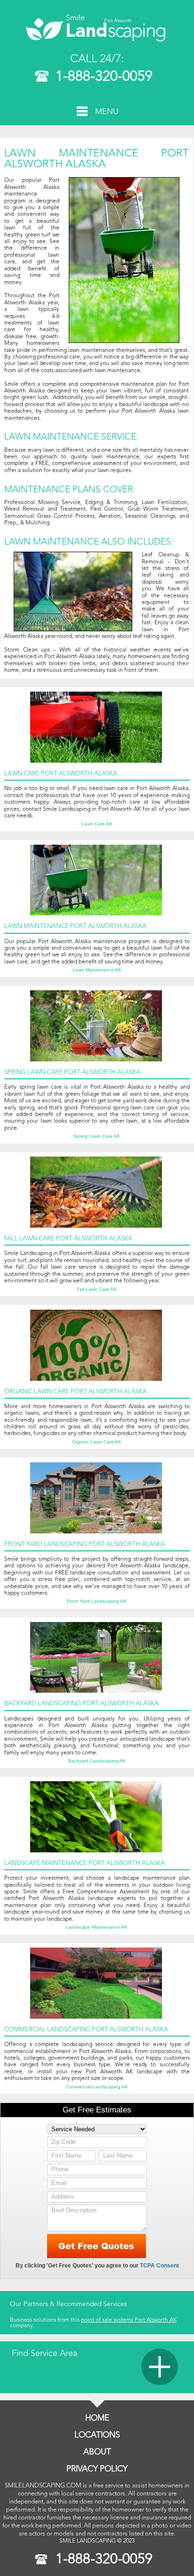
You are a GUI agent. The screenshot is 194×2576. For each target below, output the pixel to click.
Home (97, 2418)
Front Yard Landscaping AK (97, 1601)
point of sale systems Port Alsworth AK (129, 2320)
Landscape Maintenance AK (97, 1927)
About (97, 2452)
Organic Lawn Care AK (97, 1442)
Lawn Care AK (97, 824)
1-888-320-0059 (104, 77)
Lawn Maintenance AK (97, 970)
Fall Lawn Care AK (97, 1289)
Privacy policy (97, 2469)
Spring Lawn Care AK (97, 1136)
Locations (97, 2435)
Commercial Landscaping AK (97, 2087)
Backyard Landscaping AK (97, 1761)
